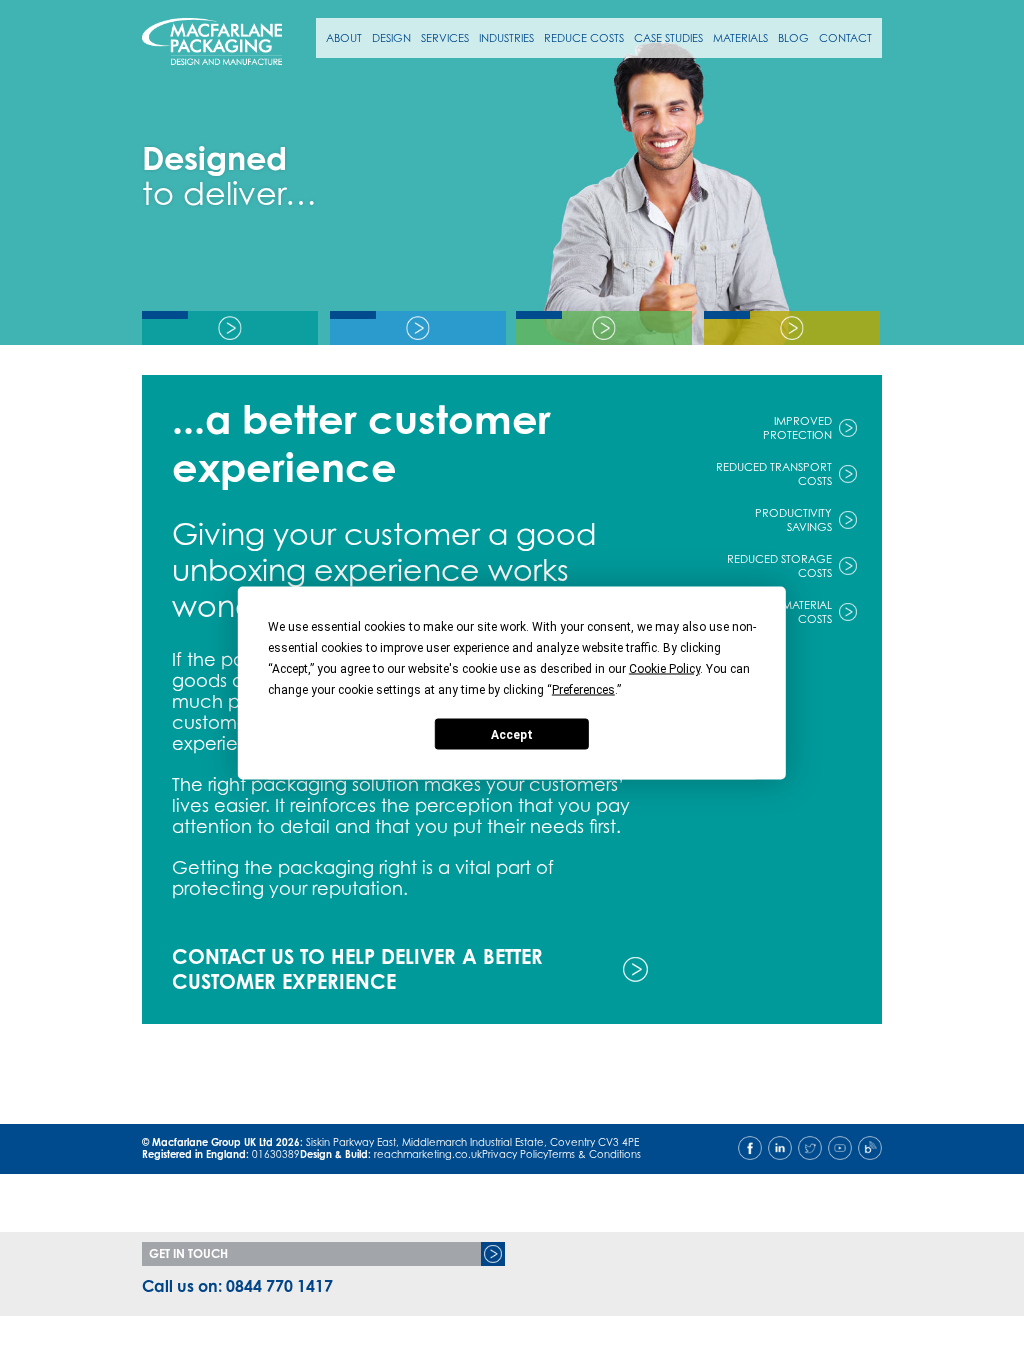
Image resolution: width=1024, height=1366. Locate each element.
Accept (512, 734)
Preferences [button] (583, 690)
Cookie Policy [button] (664, 669)
